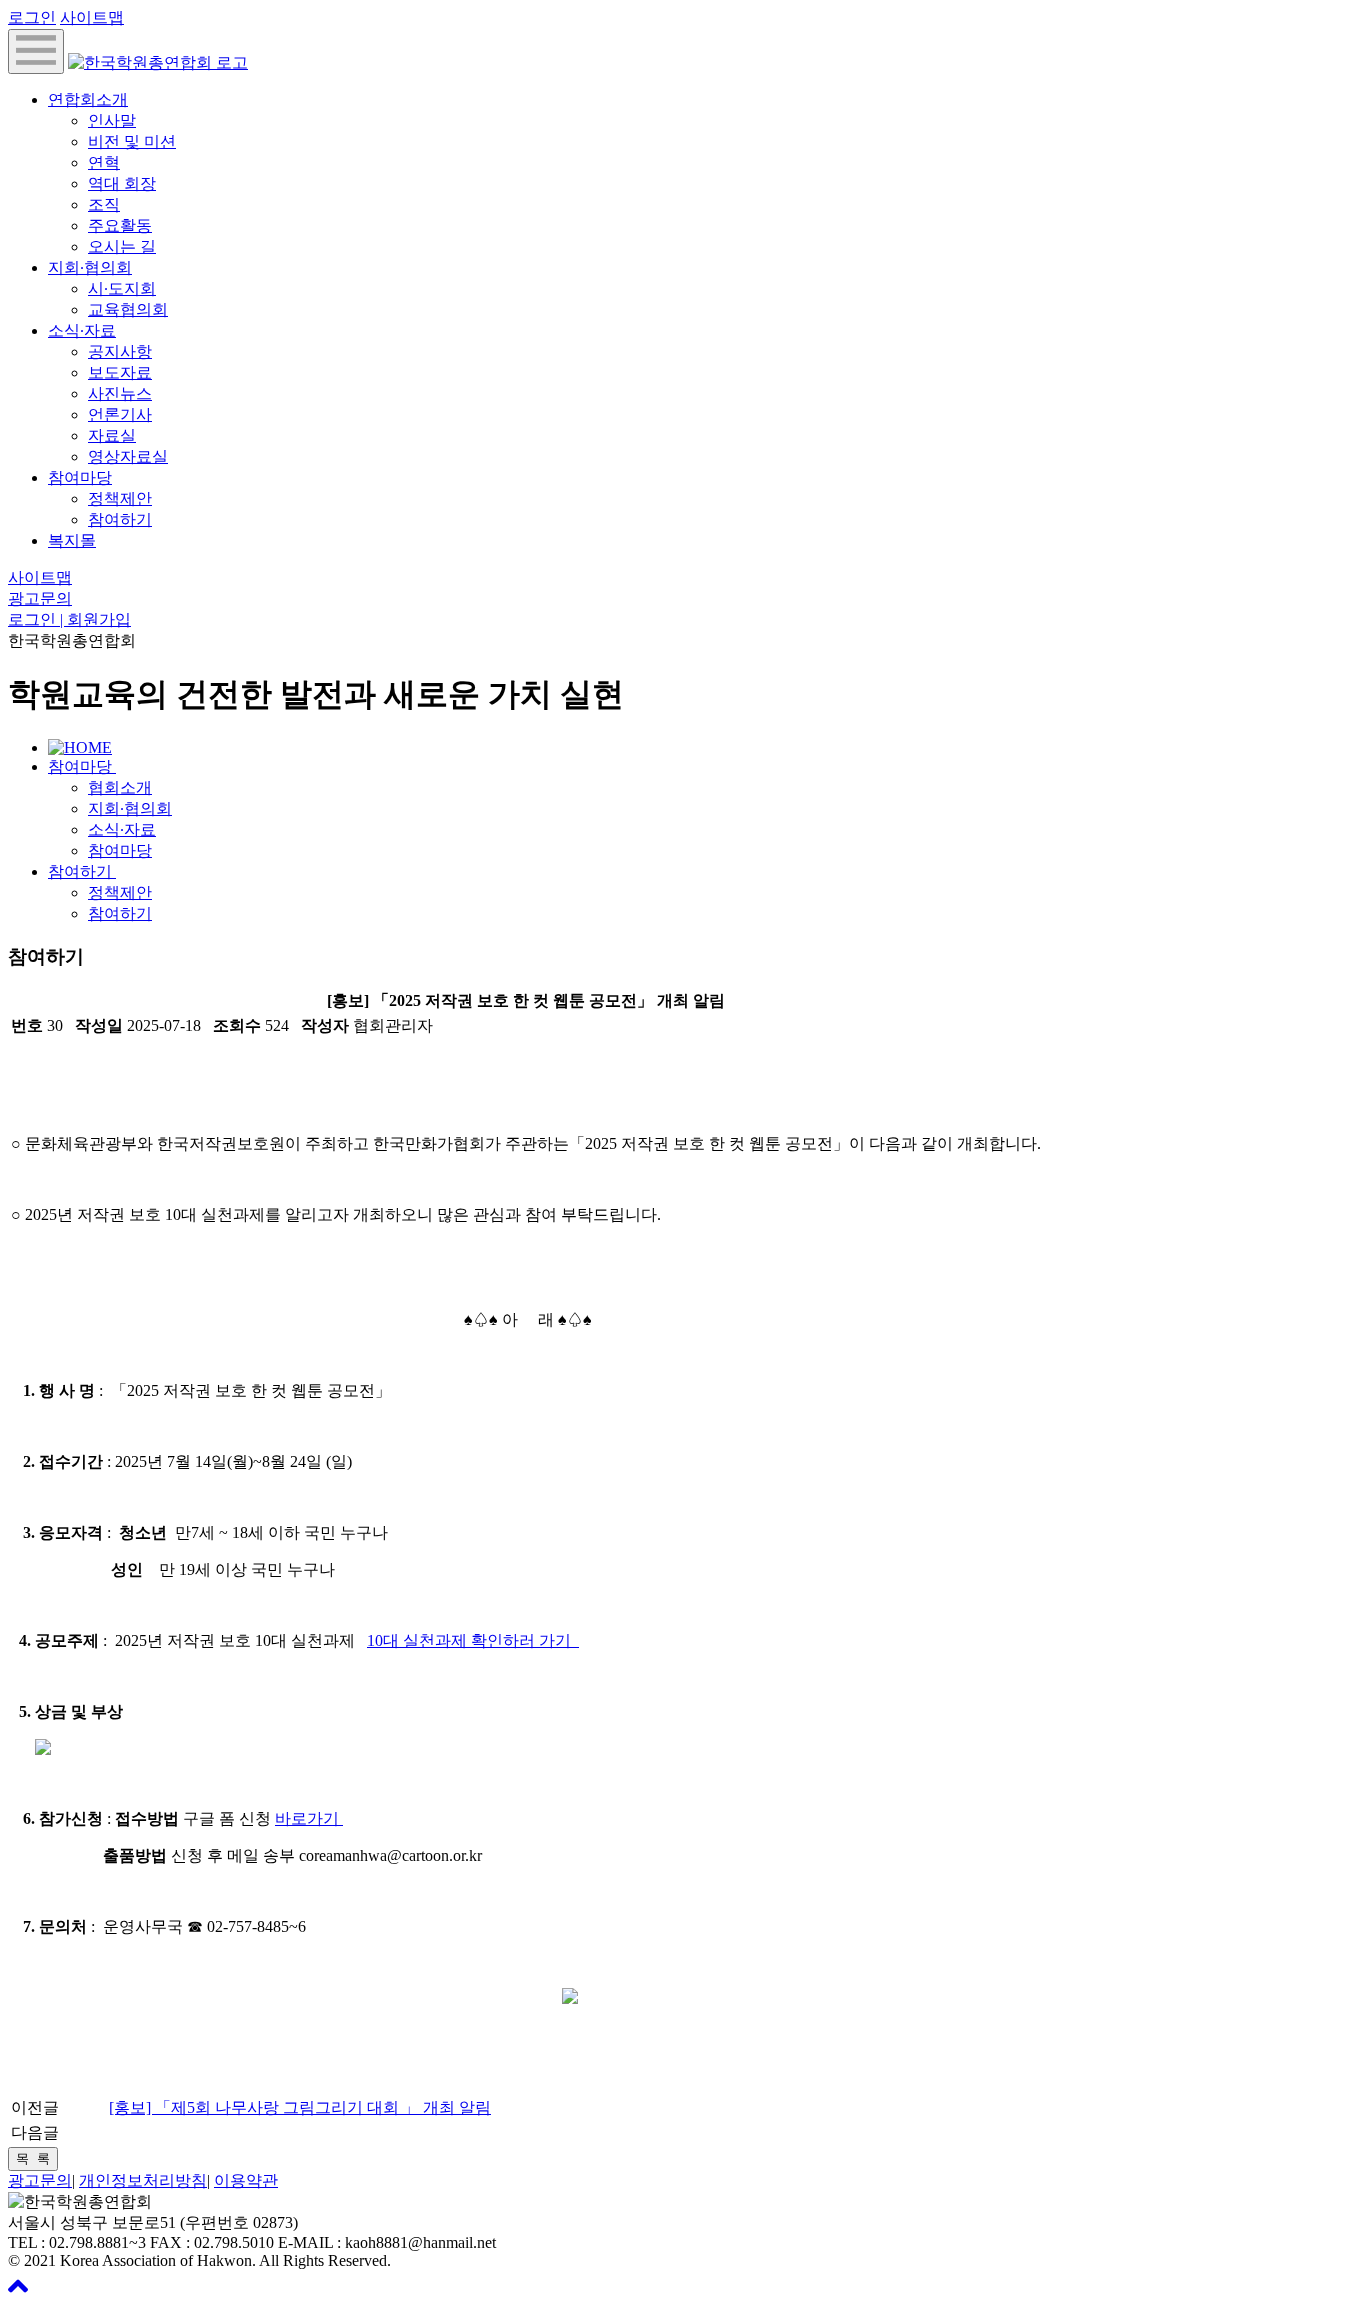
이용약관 (246, 2180)
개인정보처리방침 (143, 2180)
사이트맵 (92, 17)
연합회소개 (88, 99)
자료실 (112, 435)
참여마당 (80, 477)
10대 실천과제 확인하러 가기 (473, 1640)
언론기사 (120, 414)
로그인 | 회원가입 (69, 619)
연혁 (104, 162)
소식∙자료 (82, 330)
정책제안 (120, 498)
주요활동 (120, 225)
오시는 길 (122, 246)
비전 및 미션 (132, 141)
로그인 (32, 17)
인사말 (112, 120)
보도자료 (120, 372)
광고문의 (40, 598)
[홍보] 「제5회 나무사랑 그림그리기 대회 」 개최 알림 (300, 2107)
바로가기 (309, 1818)
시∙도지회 (122, 288)
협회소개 (120, 787)
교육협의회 (128, 309)
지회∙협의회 (90, 267)
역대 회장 (122, 183)
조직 (104, 204)
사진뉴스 (120, 393)
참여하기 (120, 519)
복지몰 (72, 540)
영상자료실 (128, 456)
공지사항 (120, 351)
